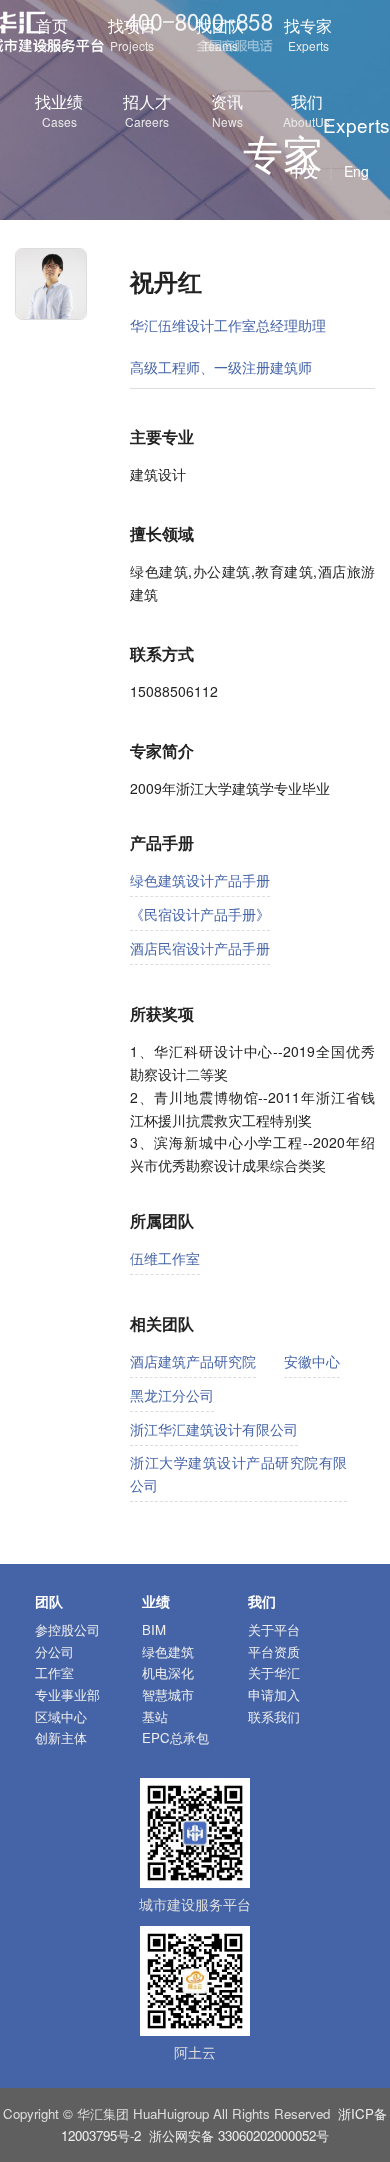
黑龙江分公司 (172, 1395)
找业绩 (59, 110)
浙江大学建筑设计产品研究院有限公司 (238, 1473)
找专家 (308, 34)
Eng (356, 171)
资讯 (227, 110)
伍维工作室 (165, 1258)
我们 (306, 110)
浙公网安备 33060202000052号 (239, 2135)
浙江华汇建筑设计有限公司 (214, 1429)
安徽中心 (312, 1361)
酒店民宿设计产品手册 (200, 948)
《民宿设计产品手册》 (200, 914)
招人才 (147, 110)
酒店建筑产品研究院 (193, 1361)
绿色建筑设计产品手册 (200, 880)
